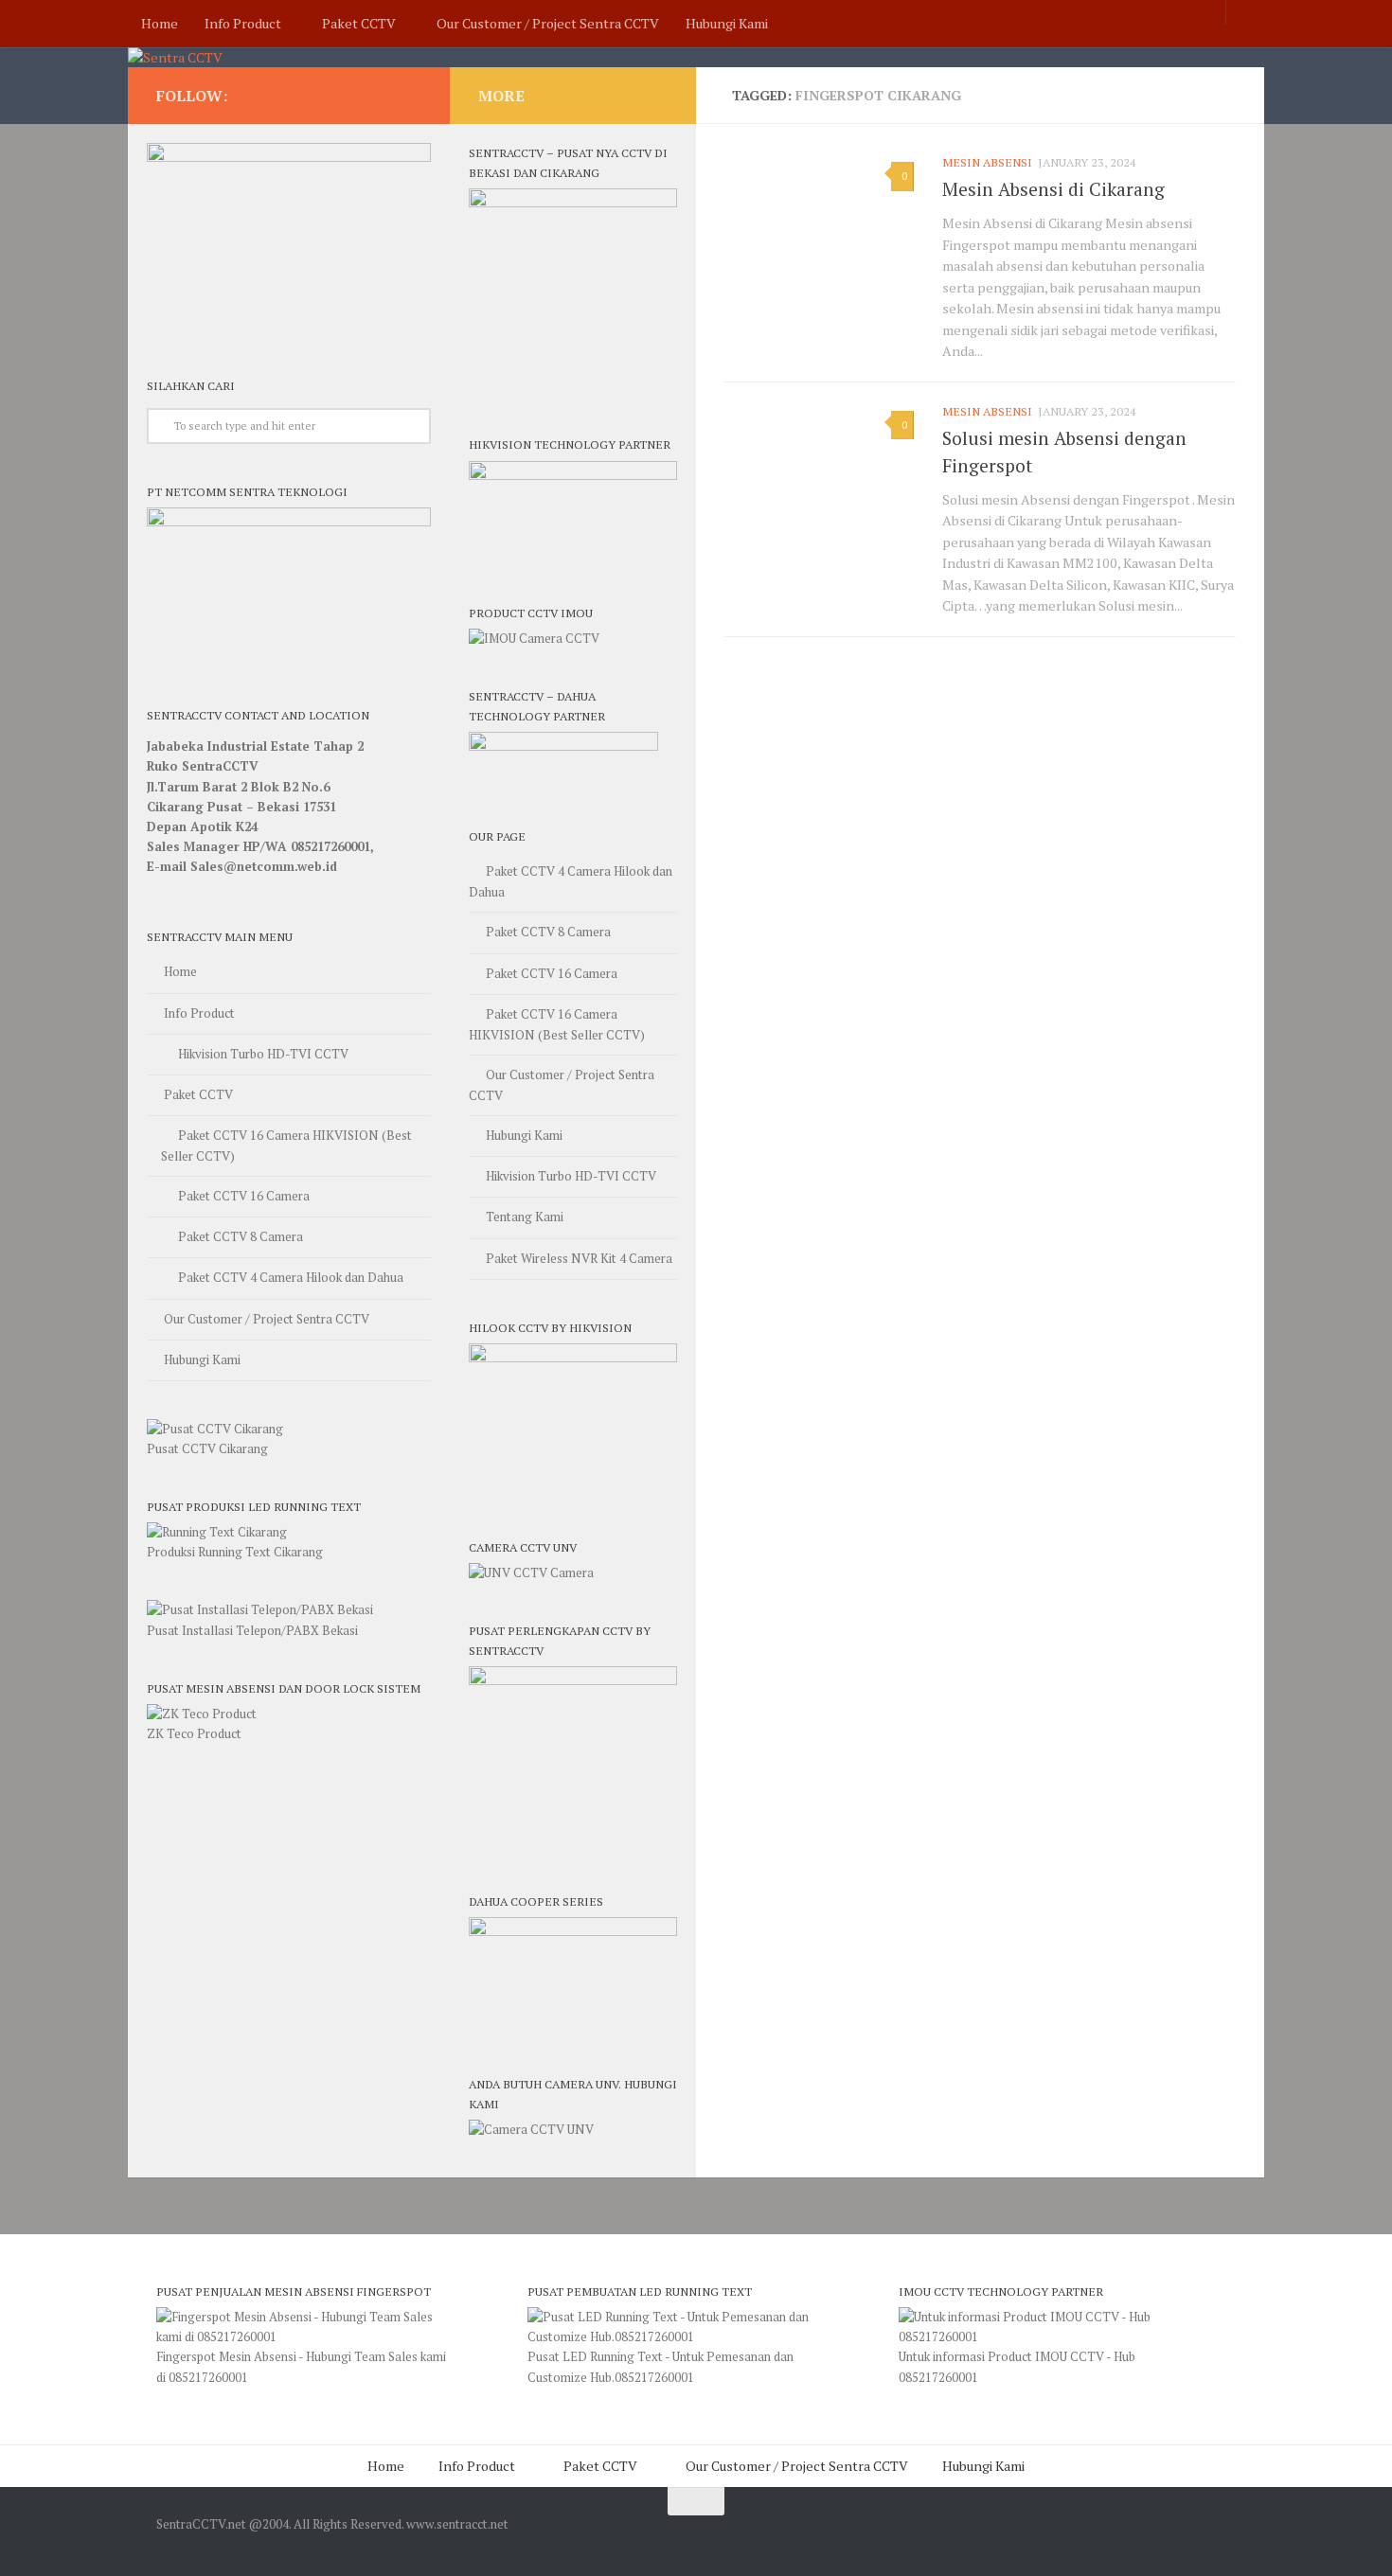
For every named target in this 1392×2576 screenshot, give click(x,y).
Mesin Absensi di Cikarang (1053, 189)
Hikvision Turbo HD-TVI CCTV (263, 1054)
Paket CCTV (359, 23)
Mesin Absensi (987, 162)
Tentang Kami (525, 1217)
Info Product (243, 23)
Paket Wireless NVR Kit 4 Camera (579, 1258)
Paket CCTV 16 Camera (244, 1196)
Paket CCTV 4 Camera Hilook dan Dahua (291, 1277)
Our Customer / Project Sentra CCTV (548, 23)
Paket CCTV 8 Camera (241, 1236)
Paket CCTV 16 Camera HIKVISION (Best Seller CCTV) (286, 1146)
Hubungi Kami (727, 23)
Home (160, 23)
